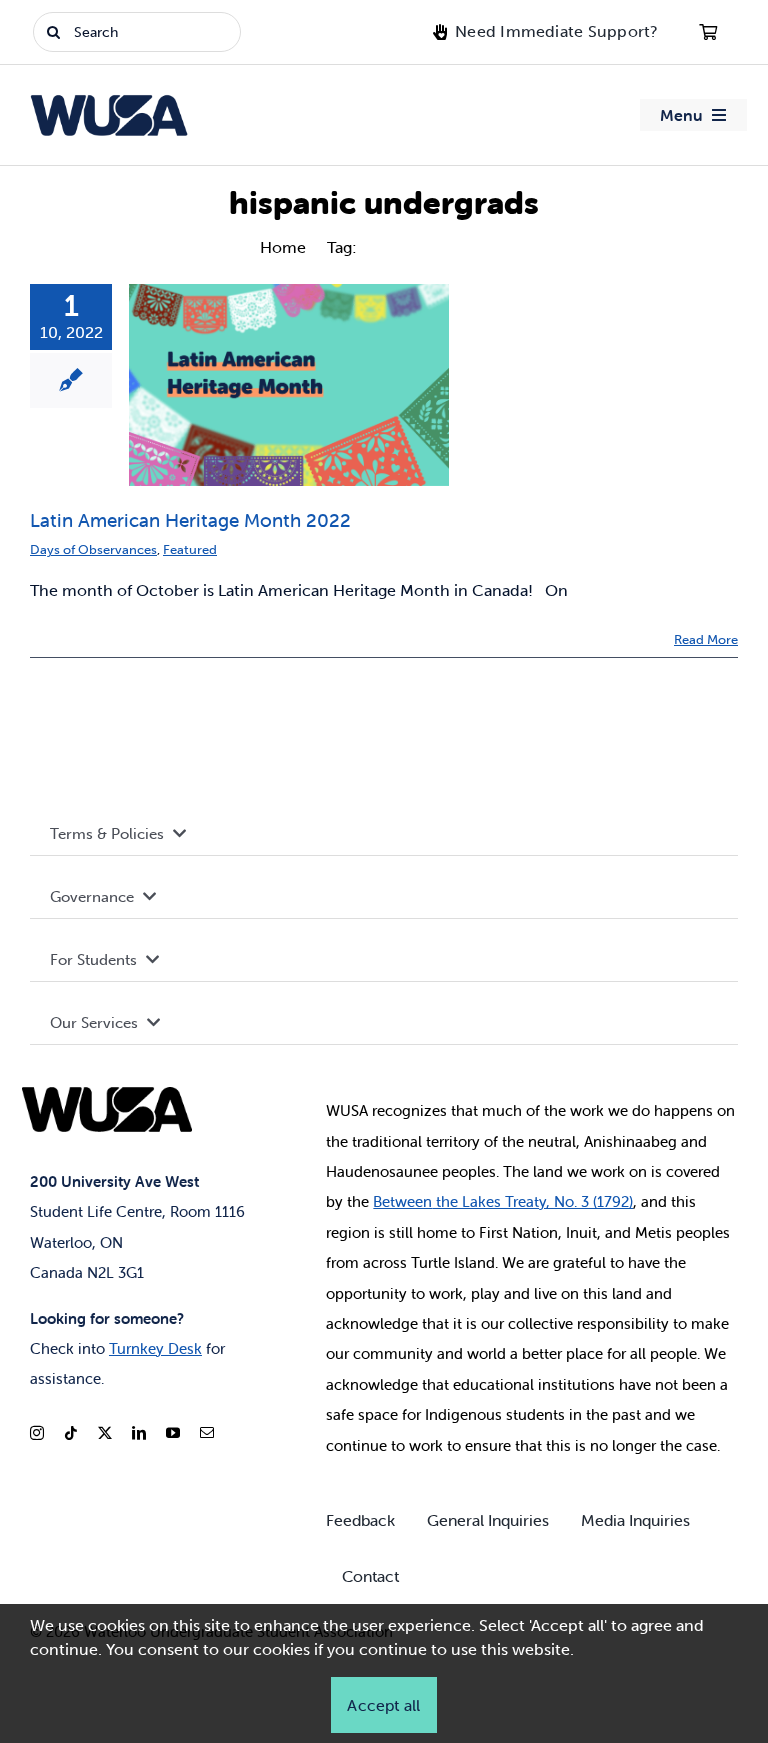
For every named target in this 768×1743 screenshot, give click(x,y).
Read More (706, 639)
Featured (190, 549)
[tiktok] (71, 1433)
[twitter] (105, 1433)
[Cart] (708, 32)
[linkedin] (139, 1433)
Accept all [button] (383, 1705)
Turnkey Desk (155, 1348)
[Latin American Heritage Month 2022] (289, 385)
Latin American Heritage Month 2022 (190, 520)
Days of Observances (93, 549)
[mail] (207, 1433)
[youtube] (173, 1433)
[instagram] (37, 1433)
